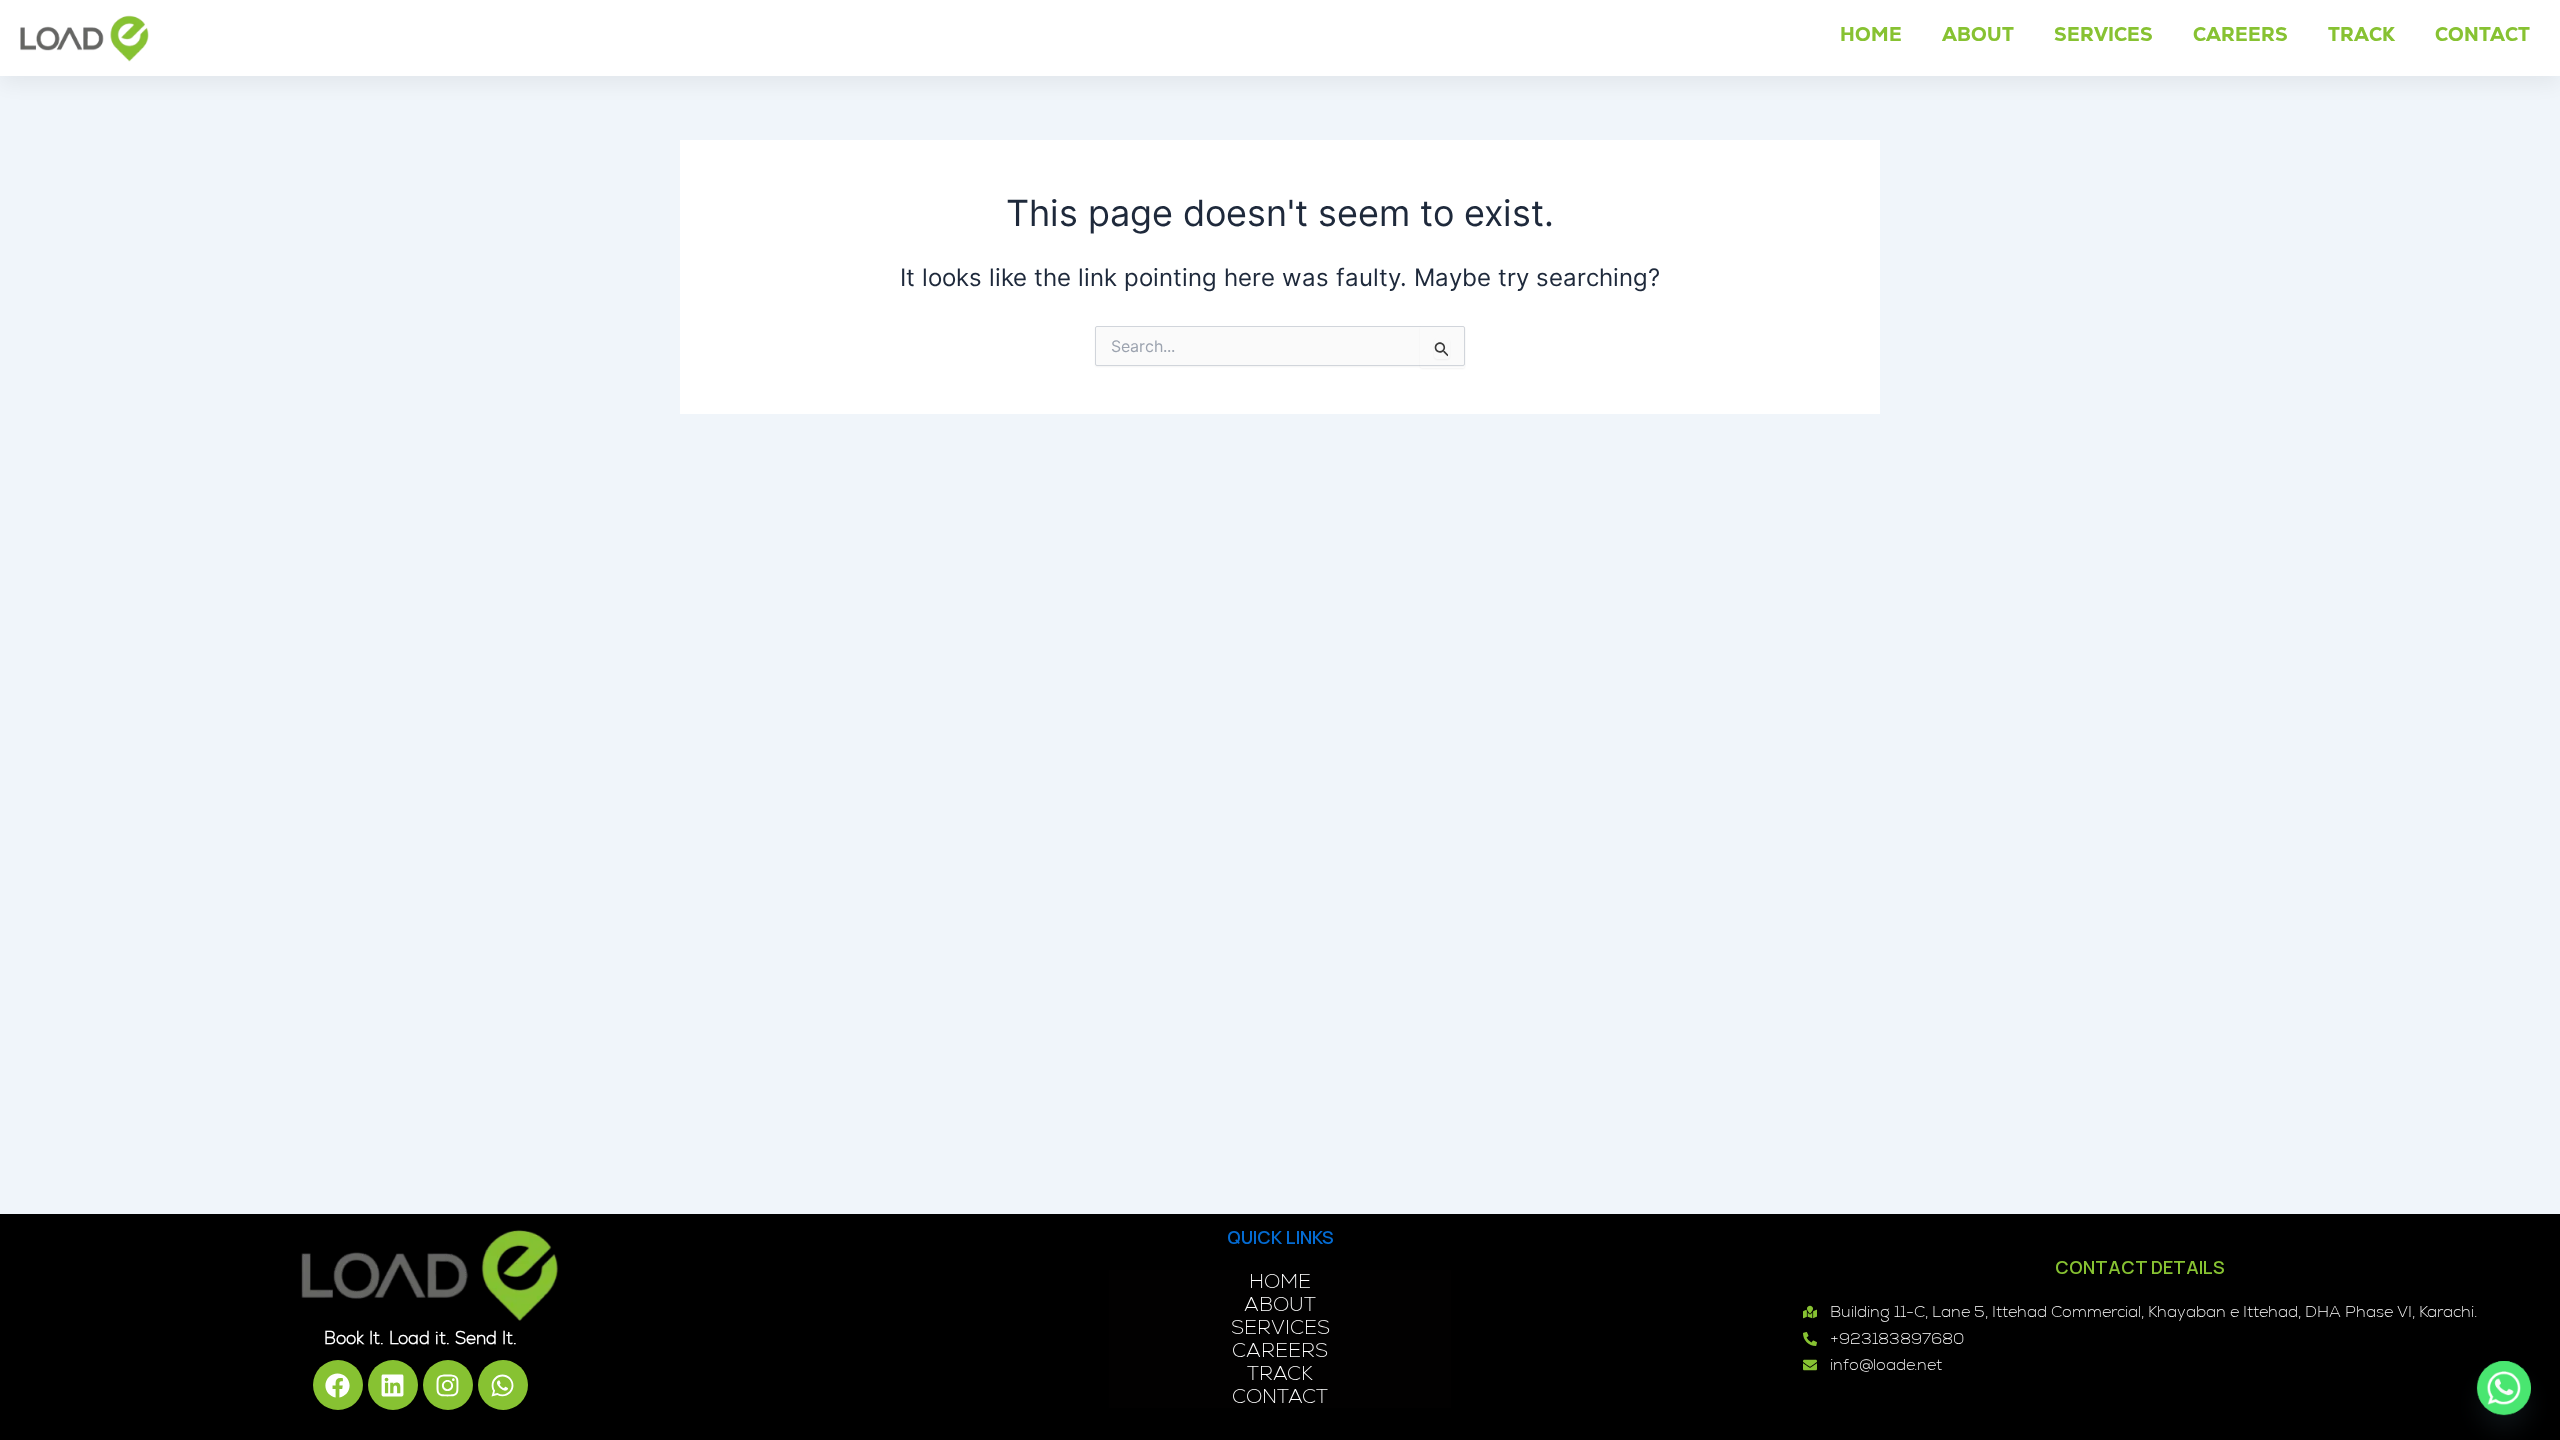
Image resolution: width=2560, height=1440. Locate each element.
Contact (2482, 34)
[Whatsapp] (2504, 1388)
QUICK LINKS (1280, 1237)
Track (2361, 34)
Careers (2240, 34)
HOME (1871, 34)
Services (2103, 34)
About (1978, 34)
